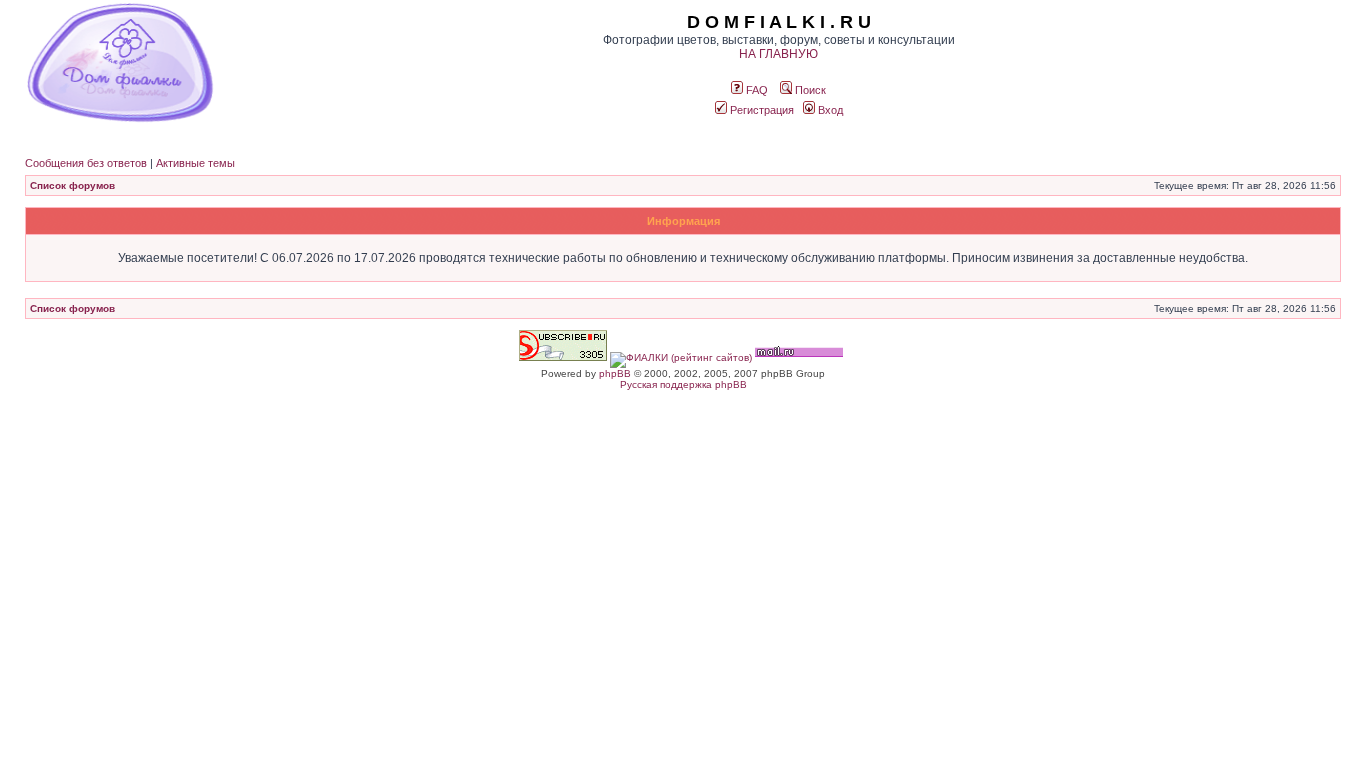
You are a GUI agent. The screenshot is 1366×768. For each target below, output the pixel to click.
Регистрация (760, 110)
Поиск (809, 90)
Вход (829, 110)
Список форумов (72, 185)
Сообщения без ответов (86, 163)
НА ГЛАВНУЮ (778, 54)
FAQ (755, 90)
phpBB (615, 373)
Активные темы (195, 163)
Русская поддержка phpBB (683, 384)
